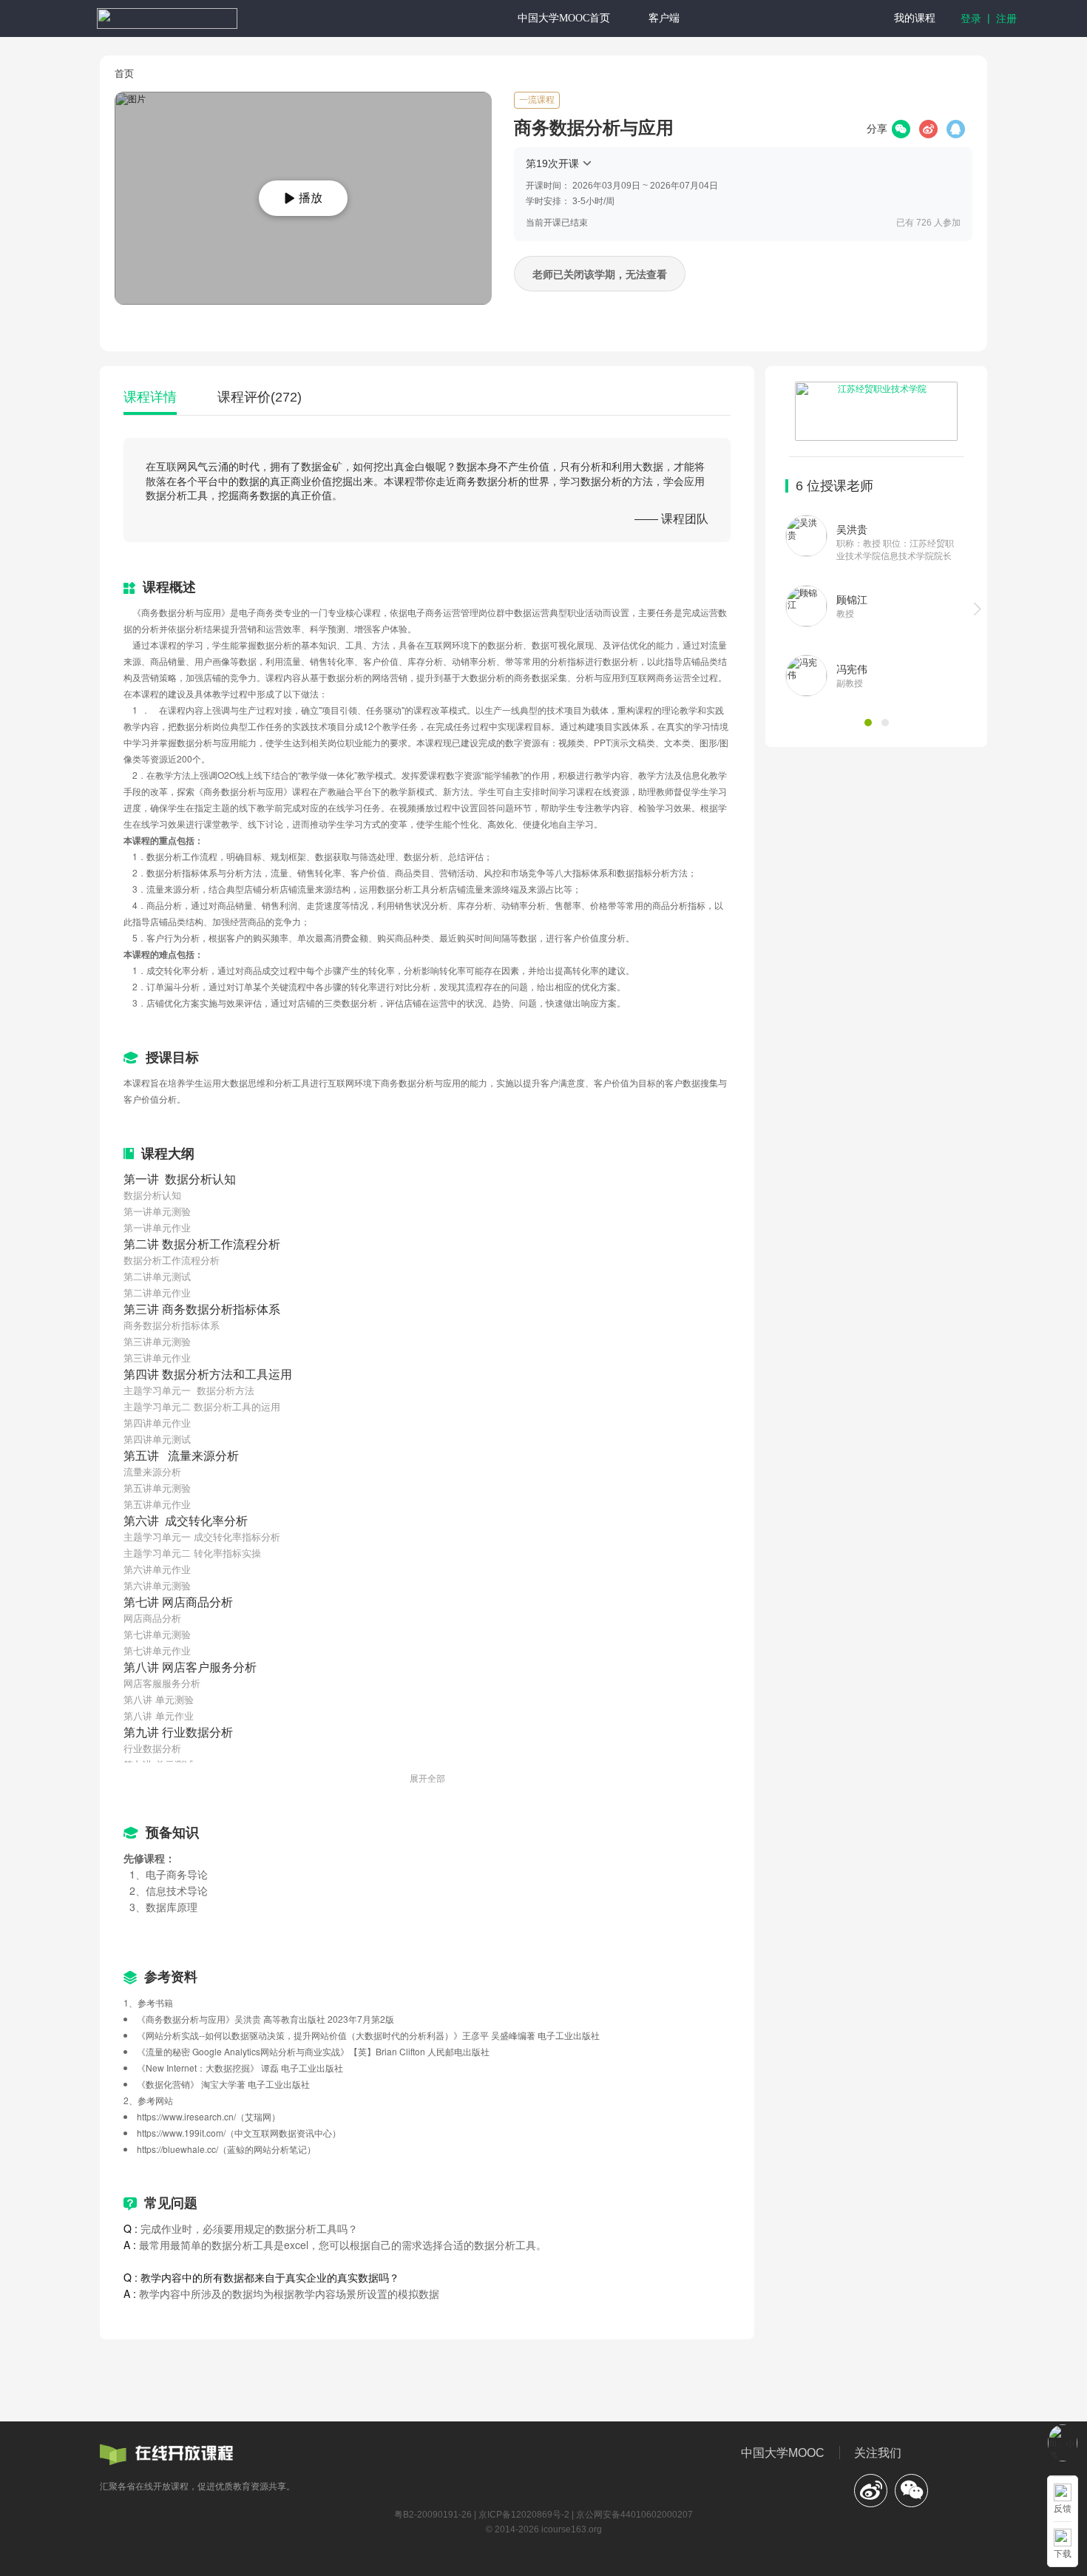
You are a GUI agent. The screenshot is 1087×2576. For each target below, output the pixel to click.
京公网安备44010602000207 (634, 2515)
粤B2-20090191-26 (433, 2515)
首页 (124, 74)
